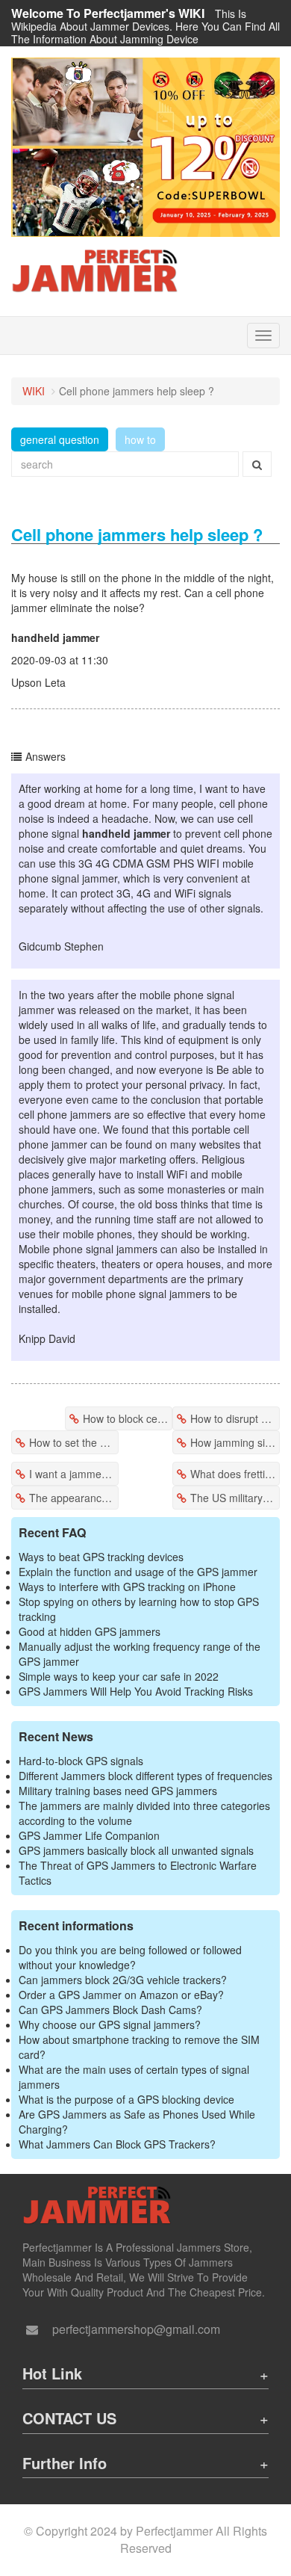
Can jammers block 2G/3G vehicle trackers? (123, 1980)
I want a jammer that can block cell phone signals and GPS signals (74, 1474)
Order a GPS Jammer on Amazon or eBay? (121, 1995)
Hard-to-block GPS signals (81, 1761)
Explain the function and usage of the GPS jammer (138, 1572)
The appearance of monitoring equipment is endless (74, 1498)
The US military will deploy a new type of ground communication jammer (235, 1498)
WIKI (34, 391)
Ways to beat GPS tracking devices (101, 1557)
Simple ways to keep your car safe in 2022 (119, 1676)
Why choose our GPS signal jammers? (110, 2024)
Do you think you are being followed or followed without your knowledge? (130, 1957)
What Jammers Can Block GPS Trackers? (117, 2144)
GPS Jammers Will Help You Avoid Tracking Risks (136, 1691)
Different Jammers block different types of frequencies (145, 1776)
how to (140, 439)
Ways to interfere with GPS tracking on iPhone (127, 1587)
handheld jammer (55, 637)
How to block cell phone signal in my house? (128, 1418)
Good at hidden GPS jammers (90, 1631)
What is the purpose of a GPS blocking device (126, 2099)
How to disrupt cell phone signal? (235, 1418)
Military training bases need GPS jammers (118, 1791)
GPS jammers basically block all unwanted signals (136, 1850)
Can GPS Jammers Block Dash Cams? (110, 2010)
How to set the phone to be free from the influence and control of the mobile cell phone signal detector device (74, 1442)
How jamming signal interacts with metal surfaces (235, 1442)
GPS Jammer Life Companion (89, 1835)
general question (60, 439)
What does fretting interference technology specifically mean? (235, 1474)
